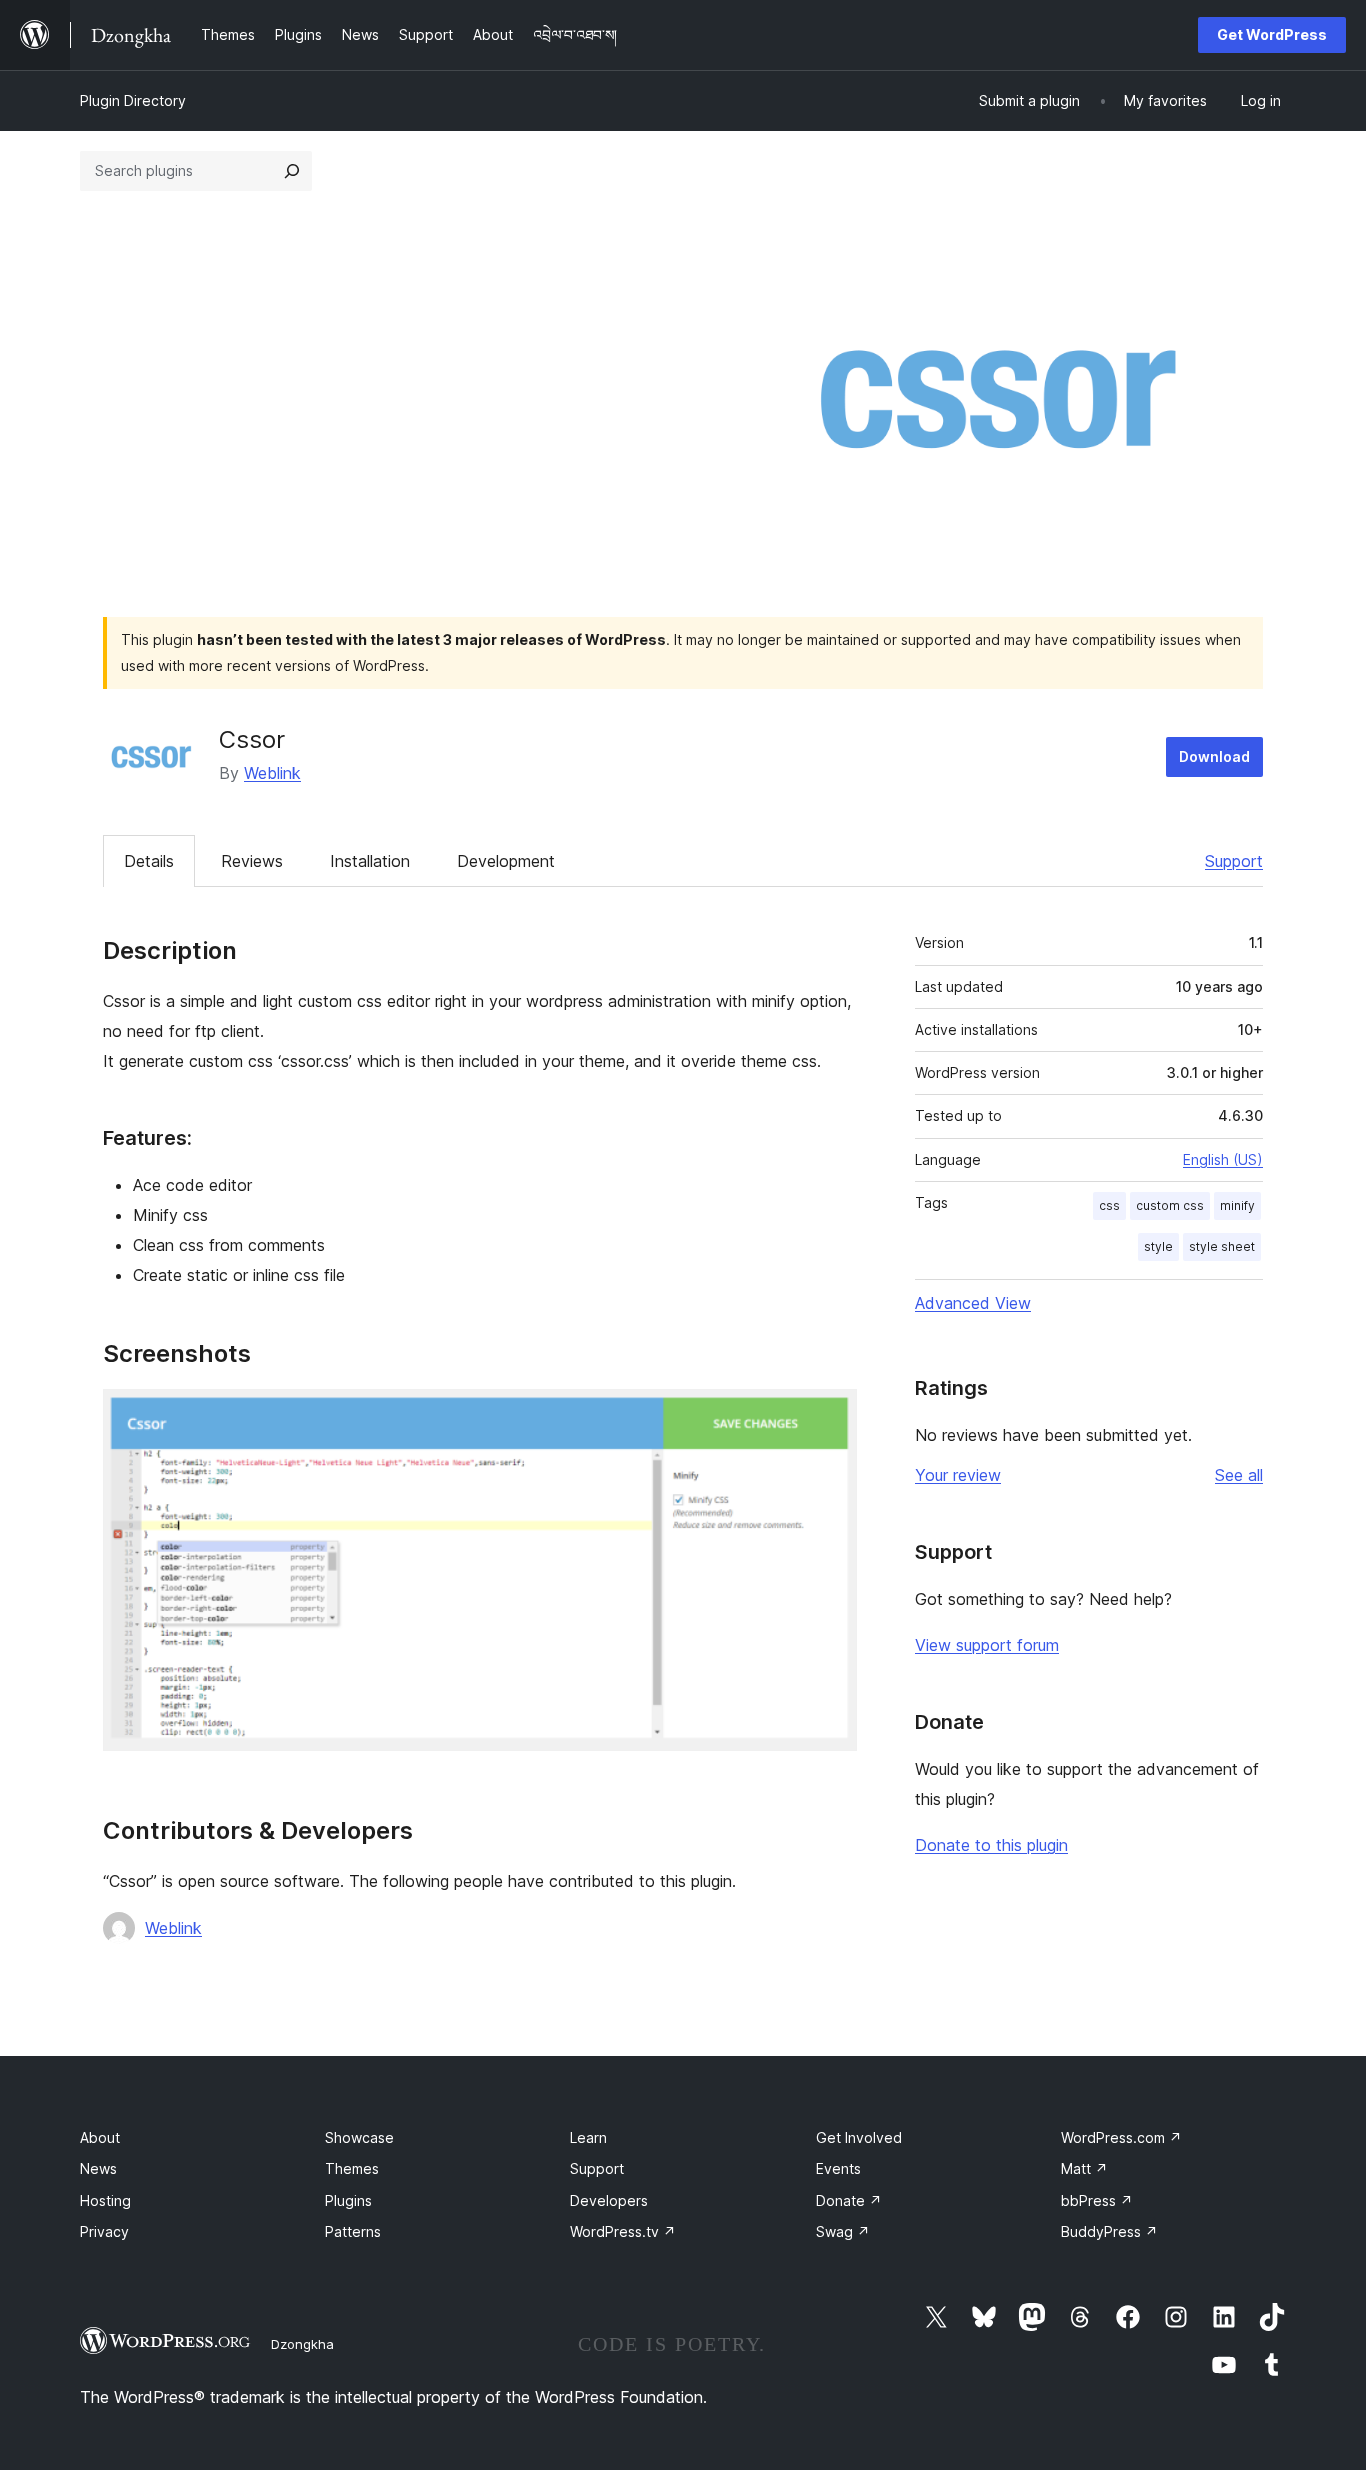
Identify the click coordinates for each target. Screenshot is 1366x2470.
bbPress (1097, 2200)
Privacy (104, 2231)
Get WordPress (1272, 34)
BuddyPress (1109, 2231)
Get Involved (859, 2137)
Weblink (272, 773)
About (100, 2137)
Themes (352, 2168)
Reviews (252, 861)
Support (1234, 861)
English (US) (1223, 1159)
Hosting (105, 2200)
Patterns (353, 2231)
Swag (843, 2231)
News (98, 2168)
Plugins (348, 2200)
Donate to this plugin (991, 1845)
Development (506, 861)
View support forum (987, 1645)
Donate (849, 2200)
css (1109, 1205)
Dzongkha (302, 2344)
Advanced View (973, 1303)
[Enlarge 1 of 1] (830, 1416)
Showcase (359, 2137)
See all (1239, 1475)
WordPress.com (1121, 2137)
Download (1214, 756)
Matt (1084, 2168)
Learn (588, 2137)
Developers (609, 2200)
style (1158, 1246)
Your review (958, 1475)
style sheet (1222, 1246)
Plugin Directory (133, 100)
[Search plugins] (292, 171)
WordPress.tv (623, 2231)
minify (1237, 1205)
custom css (1170, 1205)
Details (149, 861)
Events (838, 2168)
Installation (370, 861)
